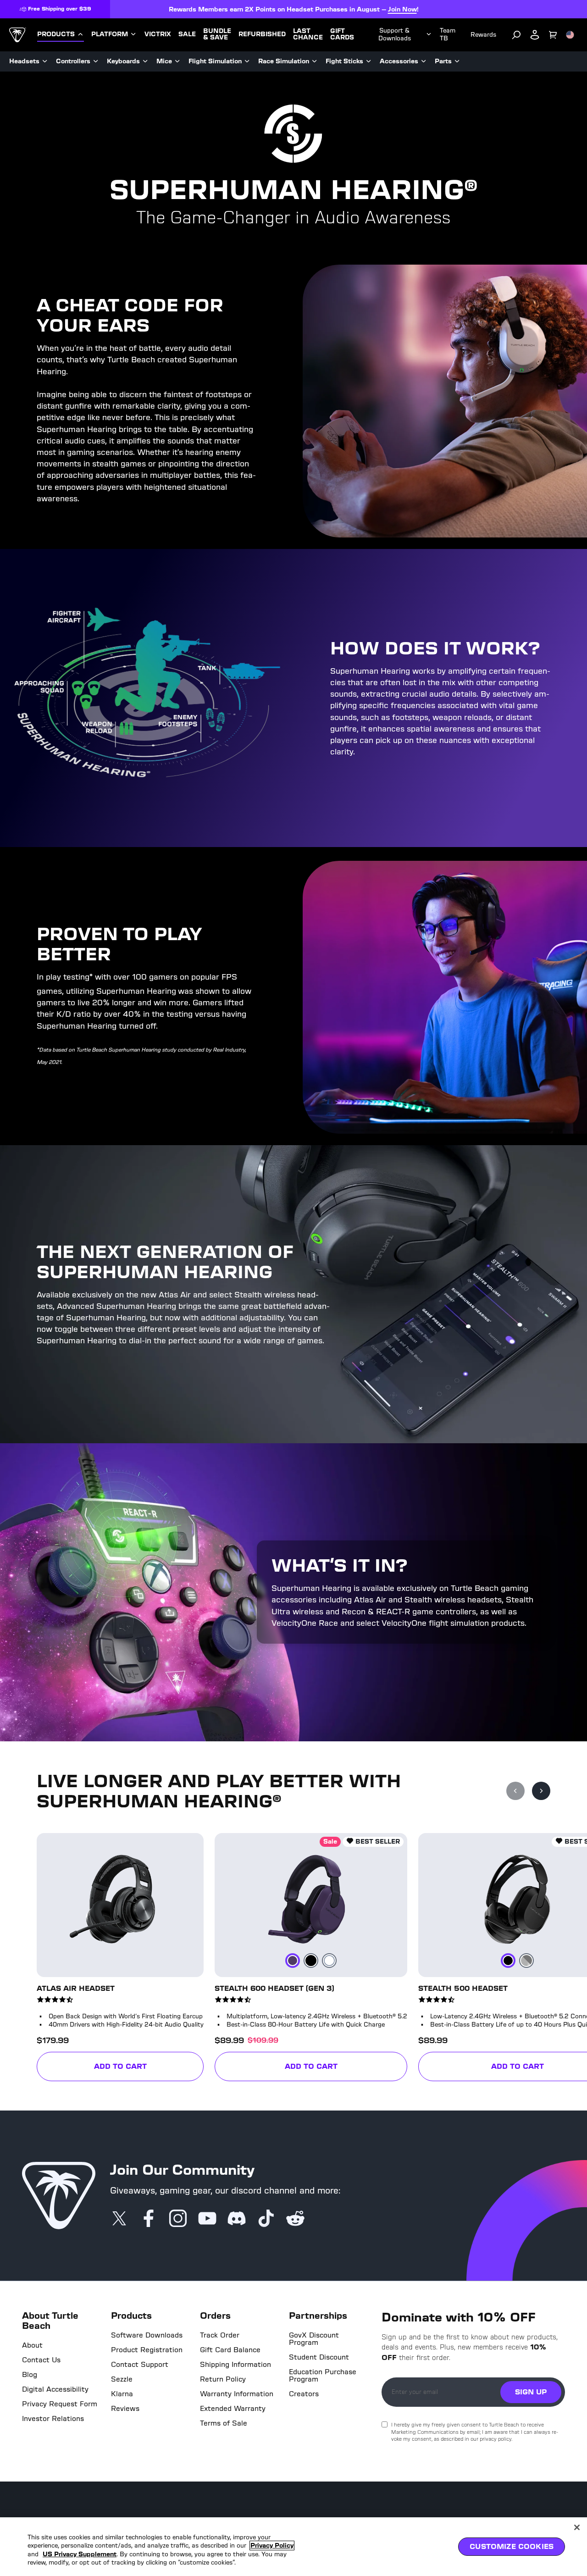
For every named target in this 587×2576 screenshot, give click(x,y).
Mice (164, 61)
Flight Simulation (215, 61)
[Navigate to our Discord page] (237, 2219)
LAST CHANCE (308, 34)
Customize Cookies (512, 2546)
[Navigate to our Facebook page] (149, 2219)
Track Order (220, 2335)
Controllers (73, 61)
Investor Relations (53, 2419)
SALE (187, 34)
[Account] (535, 35)
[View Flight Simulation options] (247, 61)
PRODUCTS (56, 34)
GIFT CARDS (342, 34)
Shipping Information (235, 2365)
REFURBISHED (262, 34)
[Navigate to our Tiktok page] (266, 2219)
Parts (443, 61)
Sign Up (531, 2392)
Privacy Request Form (60, 2404)
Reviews (125, 2409)
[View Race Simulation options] (315, 61)
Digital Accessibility (55, 2389)
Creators (304, 2394)
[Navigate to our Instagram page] (178, 2219)
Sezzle (122, 2379)
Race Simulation (284, 61)
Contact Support (140, 2365)
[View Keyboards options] (145, 61)
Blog (30, 2375)
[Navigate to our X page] (119, 2219)
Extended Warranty (233, 2409)
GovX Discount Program (314, 2339)
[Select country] (570, 35)
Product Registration (147, 2350)
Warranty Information (237, 2394)
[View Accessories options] (424, 61)
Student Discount (319, 2357)
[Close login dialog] (378, 1501)
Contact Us (41, 2360)
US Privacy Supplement (80, 2554)
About (32, 2345)
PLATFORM (110, 34)
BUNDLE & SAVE (217, 34)
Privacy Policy (272, 2546)
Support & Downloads (395, 34)
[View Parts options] (457, 61)
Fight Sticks (344, 61)
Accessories (399, 61)
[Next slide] (541, 1791)
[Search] (516, 35)
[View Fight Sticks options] (369, 61)
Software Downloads (147, 2335)
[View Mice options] (177, 61)
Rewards (483, 35)
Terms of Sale (224, 2423)
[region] (293, 2547)
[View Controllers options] (96, 61)
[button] (102, 1957)
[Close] (577, 2527)
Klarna (122, 2394)
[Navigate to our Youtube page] (207, 2219)
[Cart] (553, 35)
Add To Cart (146, 2068)
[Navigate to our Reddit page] (295, 2219)
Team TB (448, 34)
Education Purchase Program (323, 2376)
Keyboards (123, 61)
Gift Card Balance (230, 2350)
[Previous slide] (515, 1791)
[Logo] (18, 35)
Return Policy (223, 2379)
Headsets (24, 61)
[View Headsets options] (45, 61)
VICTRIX (158, 34)
